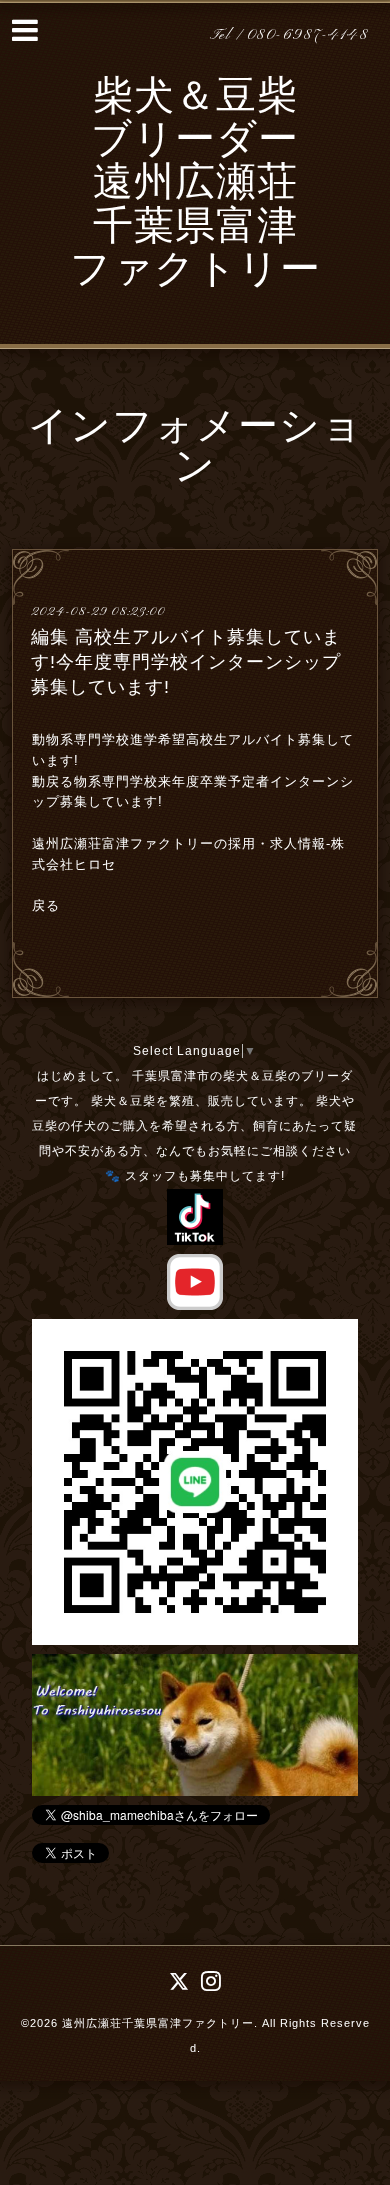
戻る (46, 905)
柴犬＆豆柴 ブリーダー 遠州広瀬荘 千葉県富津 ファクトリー (195, 185)
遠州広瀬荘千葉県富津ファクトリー (158, 2023)
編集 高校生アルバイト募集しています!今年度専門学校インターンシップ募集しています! (186, 662)
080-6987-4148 (308, 35)
